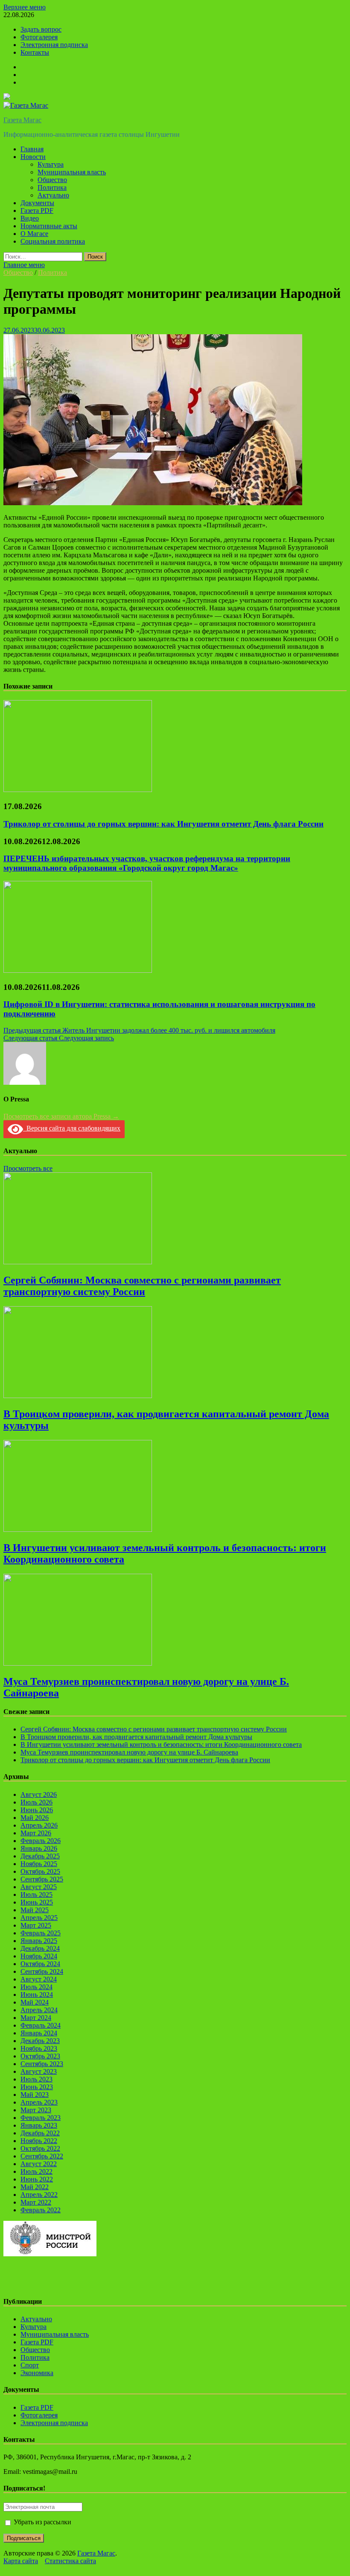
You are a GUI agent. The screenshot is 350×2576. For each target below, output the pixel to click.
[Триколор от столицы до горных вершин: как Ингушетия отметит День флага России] (78, 790)
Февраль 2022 (41, 2210)
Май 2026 (35, 1818)
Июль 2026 (36, 1802)
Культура (51, 164)
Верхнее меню (25, 7)
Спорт (30, 2365)
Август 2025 (39, 1887)
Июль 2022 (36, 2171)
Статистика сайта (70, 2561)
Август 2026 (39, 1794)
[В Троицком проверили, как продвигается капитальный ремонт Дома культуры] (78, 1396)
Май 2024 (35, 2002)
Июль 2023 (36, 2079)
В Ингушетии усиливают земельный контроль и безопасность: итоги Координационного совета (161, 1744)
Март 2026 (36, 1833)
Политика (52, 187)
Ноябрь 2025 (39, 1864)
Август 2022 (39, 2164)
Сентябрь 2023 (42, 2064)
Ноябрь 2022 (39, 2141)
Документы (37, 203)
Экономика (37, 2373)
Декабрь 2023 (40, 2041)
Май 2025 (35, 1910)
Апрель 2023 (39, 2102)
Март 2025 (36, 1925)
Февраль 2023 (41, 2118)
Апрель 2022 (39, 2195)
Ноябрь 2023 (39, 2048)
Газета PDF (37, 210)
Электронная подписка (54, 45)
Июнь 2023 (37, 2087)
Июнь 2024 (37, 1995)
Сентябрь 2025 (42, 1879)
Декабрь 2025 (40, 1856)
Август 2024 (39, 1979)
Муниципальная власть (72, 172)
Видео (30, 218)
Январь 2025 (39, 1941)
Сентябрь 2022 (42, 2156)
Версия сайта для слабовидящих (72, 1128)
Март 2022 (36, 2202)
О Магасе (34, 234)
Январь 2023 (39, 2125)
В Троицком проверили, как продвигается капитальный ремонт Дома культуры (136, 1737)
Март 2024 (36, 2018)
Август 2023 (39, 2071)
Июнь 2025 (37, 1902)
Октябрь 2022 (40, 2148)
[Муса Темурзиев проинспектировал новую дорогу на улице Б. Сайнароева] (78, 1663)
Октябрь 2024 (40, 1964)
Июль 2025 (36, 1894)
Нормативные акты (49, 226)
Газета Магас (22, 120)
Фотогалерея (39, 37)
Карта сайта (21, 2561)
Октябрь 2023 (40, 2056)
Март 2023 (36, 2110)
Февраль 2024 (41, 2025)
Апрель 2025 (39, 1918)
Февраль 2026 (41, 1841)
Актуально (53, 195)
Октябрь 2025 (40, 1871)
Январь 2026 (39, 1848)
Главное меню (24, 265)
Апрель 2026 (39, 1825)
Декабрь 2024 (40, 1948)
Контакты (35, 52)
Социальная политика (53, 241)
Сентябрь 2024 (42, 1971)
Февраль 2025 (41, 1933)
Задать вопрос (41, 29)
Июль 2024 (36, 1987)
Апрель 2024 (39, 2010)
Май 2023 (35, 2095)
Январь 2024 (39, 2033)
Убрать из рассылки (42, 2522)
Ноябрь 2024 (39, 1956)
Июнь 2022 (37, 2179)
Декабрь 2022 (40, 2133)
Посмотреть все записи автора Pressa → (61, 1116)
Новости (33, 157)
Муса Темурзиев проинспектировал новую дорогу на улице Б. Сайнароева (129, 1752)
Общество (52, 180)
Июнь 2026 (37, 1810)
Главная (32, 149)
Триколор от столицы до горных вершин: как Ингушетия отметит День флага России (163, 824)
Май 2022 (35, 2187)
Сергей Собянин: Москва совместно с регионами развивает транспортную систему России (142, 1286)
